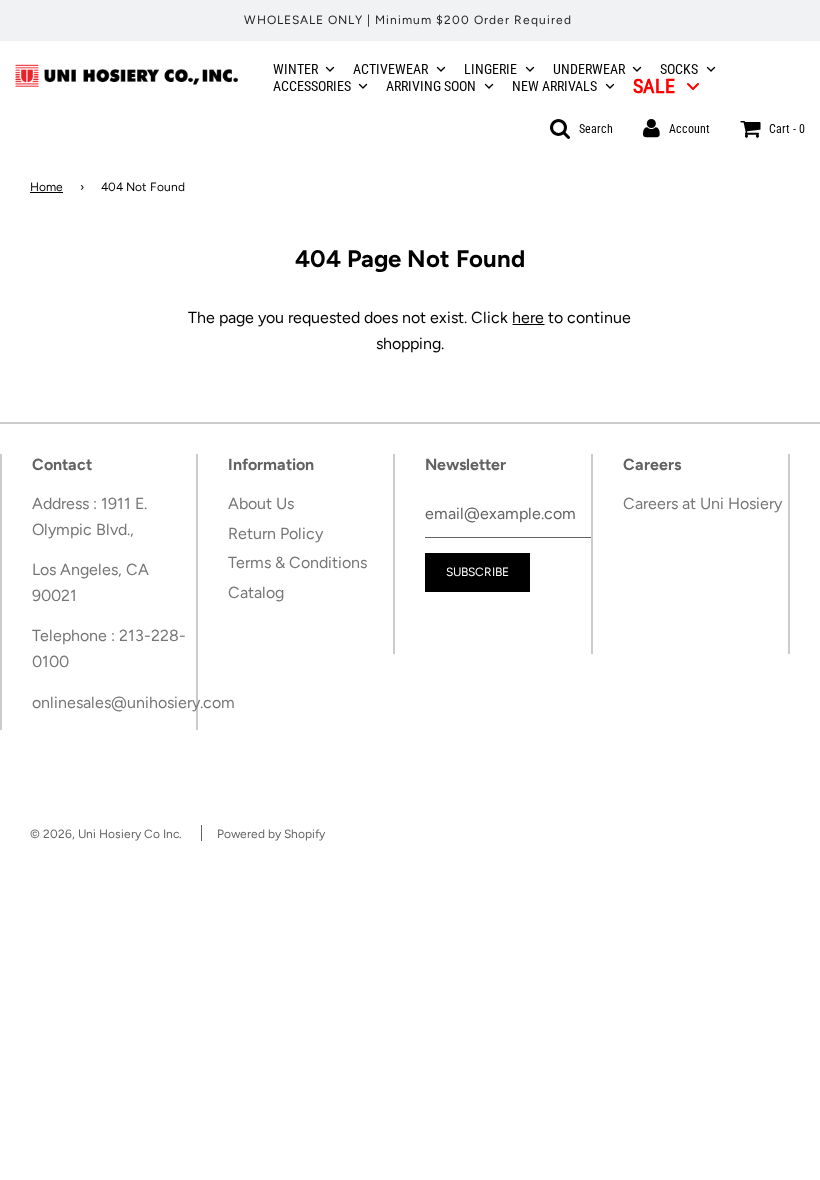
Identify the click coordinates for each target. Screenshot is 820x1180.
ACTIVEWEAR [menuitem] (390, 69)
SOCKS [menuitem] (679, 69)
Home (46, 187)
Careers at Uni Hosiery (702, 503)
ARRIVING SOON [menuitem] (431, 86)
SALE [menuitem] (654, 86)
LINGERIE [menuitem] (490, 69)
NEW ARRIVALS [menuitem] (554, 86)
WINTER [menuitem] (295, 69)
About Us (261, 503)
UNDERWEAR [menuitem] (589, 69)
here (528, 317)
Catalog (256, 592)
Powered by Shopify (271, 834)
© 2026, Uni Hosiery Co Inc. (106, 834)
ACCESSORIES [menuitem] (312, 86)
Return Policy (275, 533)
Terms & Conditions (297, 562)
